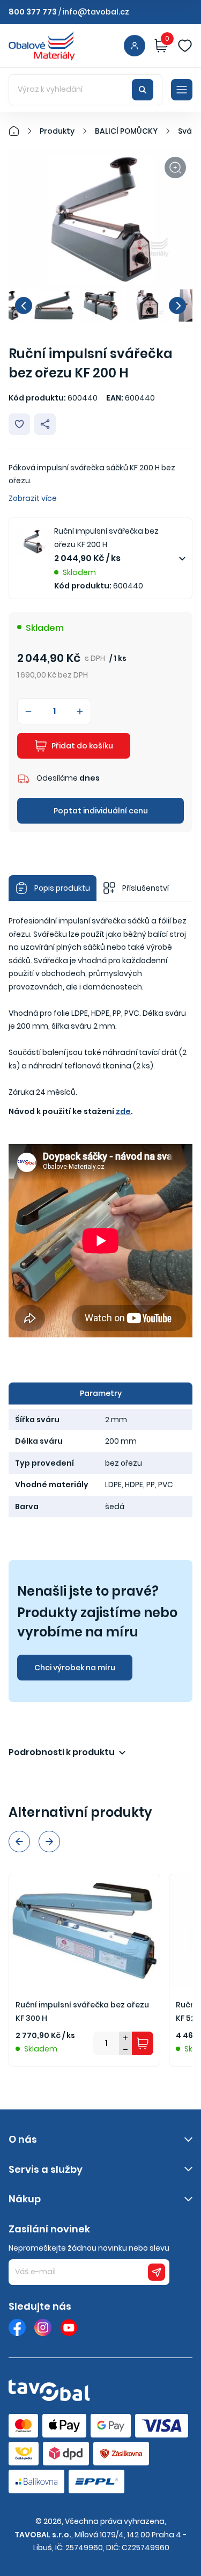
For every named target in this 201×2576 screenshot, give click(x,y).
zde (123, 1111)
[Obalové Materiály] (20, 131)
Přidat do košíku (82, 746)
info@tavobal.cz (96, 12)
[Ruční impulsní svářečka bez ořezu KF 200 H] (100, 219)
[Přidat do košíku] (143, 2043)
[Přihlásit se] (135, 46)
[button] (24, 305)
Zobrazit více (33, 498)
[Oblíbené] (185, 46)
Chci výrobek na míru (75, 1668)
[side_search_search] (143, 90)
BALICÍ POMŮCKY (126, 131)
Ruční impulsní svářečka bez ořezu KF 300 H (82, 2011)
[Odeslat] (157, 2272)
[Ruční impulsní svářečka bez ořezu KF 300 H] (84, 1931)
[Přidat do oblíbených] (19, 424)
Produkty (57, 131)
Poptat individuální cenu (101, 811)
